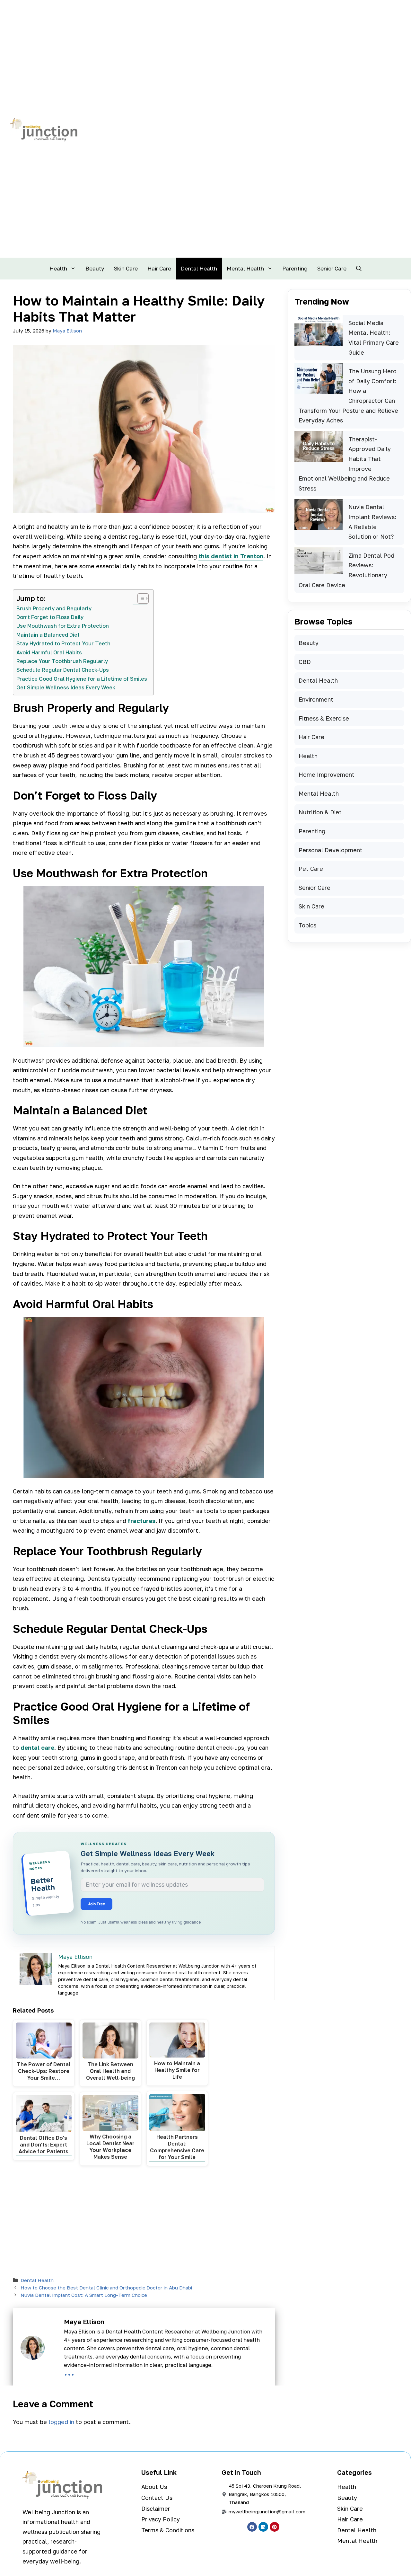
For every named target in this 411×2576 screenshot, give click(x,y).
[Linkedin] (263, 2527)
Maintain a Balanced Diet (48, 635)
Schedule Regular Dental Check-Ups (63, 670)
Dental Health (199, 268)
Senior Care (332, 268)
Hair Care (159, 268)
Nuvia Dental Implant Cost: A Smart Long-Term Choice (84, 2295)
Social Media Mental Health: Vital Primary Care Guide (374, 338)
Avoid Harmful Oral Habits (49, 652)
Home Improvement (327, 775)
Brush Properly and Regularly (54, 608)
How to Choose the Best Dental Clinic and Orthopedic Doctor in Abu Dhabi (106, 2288)
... (69, 2372)
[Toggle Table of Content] (140, 598)
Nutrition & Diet (320, 812)
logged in (61, 2422)
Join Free (96, 1904)
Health (58, 268)
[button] (359, 269)
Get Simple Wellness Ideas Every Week (66, 687)
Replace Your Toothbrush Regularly (62, 661)
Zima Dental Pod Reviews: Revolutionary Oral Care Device (346, 570)
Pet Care (311, 869)
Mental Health (245, 268)
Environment (316, 699)
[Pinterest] (275, 2527)
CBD (305, 662)
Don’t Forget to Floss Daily (50, 617)
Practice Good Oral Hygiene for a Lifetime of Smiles (82, 679)
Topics (307, 925)
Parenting (295, 268)
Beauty (95, 268)
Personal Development (331, 850)
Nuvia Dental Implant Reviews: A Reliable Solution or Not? (372, 522)
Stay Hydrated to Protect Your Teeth (63, 643)
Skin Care (126, 268)
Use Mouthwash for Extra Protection (63, 626)
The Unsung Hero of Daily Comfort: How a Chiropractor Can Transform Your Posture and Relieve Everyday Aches (348, 396)
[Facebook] (252, 2527)
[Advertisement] (144, 2223)
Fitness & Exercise (324, 718)
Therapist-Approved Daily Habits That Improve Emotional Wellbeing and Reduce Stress (345, 464)
